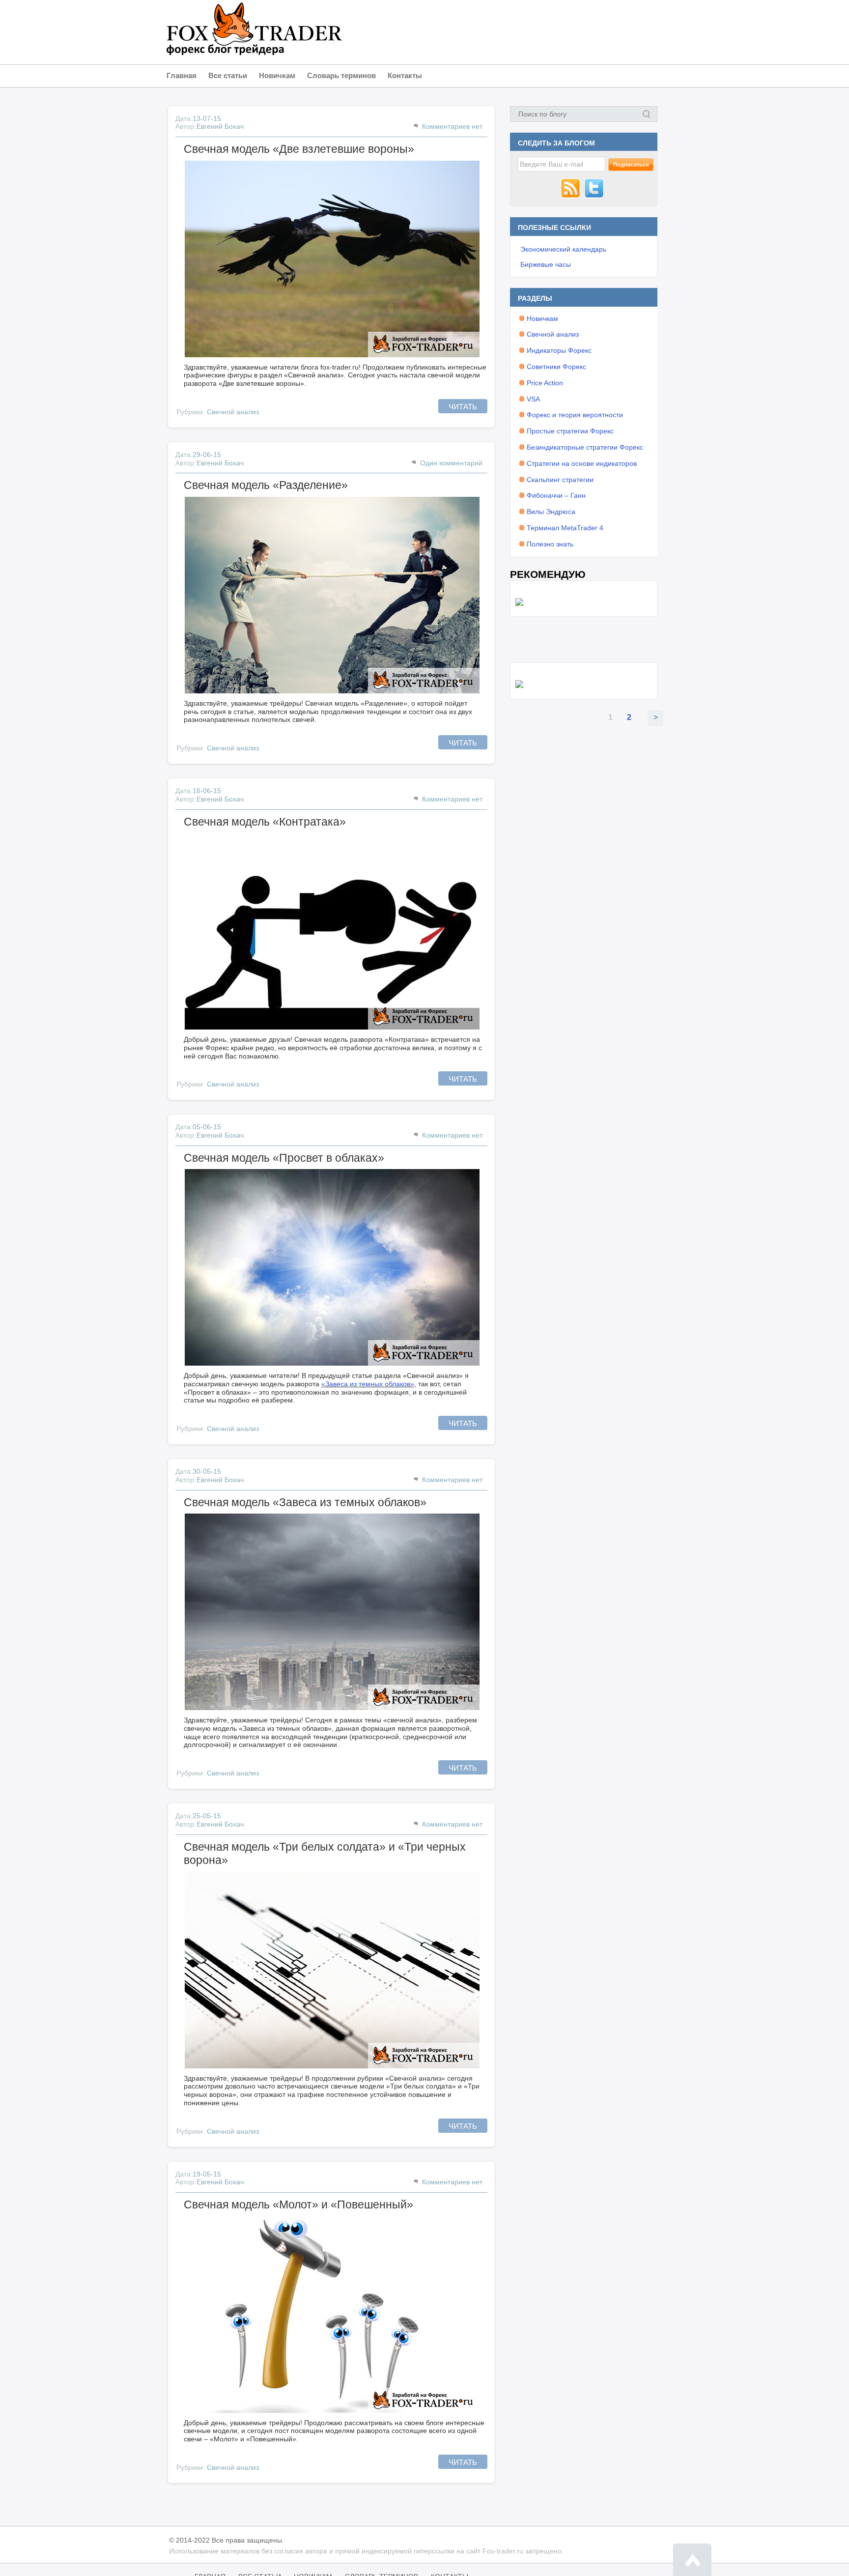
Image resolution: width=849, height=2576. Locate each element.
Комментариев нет (452, 126)
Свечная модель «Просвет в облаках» (284, 1158)
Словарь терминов (341, 75)
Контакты (405, 75)
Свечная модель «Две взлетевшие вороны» (299, 149)
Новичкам (277, 75)
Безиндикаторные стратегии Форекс (585, 447)
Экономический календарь (563, 249)
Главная (182, 75)
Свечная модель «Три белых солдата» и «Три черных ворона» (325, 1854)
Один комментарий (451, 463)
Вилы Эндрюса (551, 512)
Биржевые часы (546, 264)
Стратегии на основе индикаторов (582, 463)
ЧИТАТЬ (463, 407)
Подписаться (631, 165)
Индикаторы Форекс (559, 350)
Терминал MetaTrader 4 (565, 528)
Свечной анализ (233, 412)
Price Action (545, 383)
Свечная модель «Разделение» (266, 485)
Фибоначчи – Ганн (556, 495)
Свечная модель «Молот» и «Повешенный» (298, 2204)
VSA (533, 399)
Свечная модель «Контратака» (265, 822)
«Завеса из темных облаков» (368, 1384)
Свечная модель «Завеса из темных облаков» (305, 1502)
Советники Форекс (556, 367)
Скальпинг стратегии (560, 480)
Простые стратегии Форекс (570, 431)
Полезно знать (550, 544)
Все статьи (228, 75)
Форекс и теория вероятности (575, 415)
